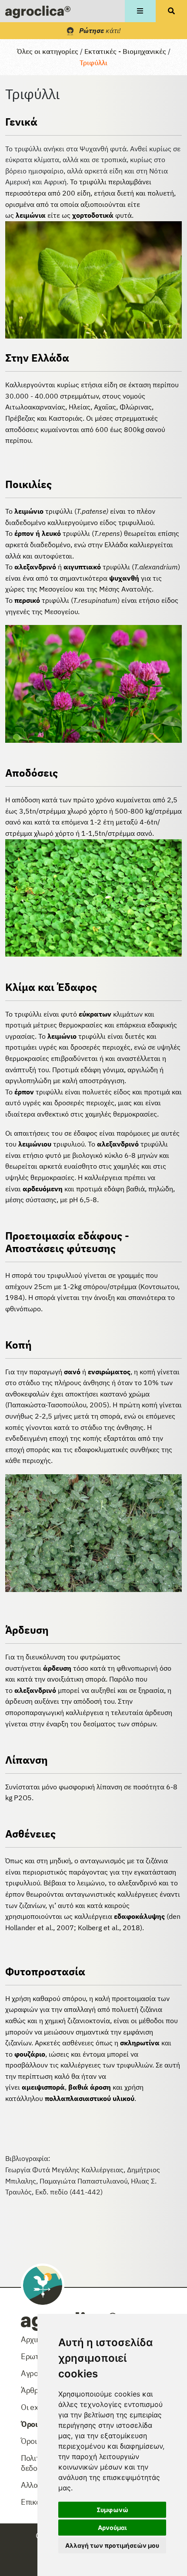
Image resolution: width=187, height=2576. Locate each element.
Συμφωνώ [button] (112, 2510)
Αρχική (32, 2339)
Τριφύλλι (93, 63)
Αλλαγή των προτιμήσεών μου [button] (112, 2545)
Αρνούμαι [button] (112, 2528)
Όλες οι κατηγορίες (48, 51)
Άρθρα (32, 2390)
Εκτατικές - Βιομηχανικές (125, 51)
